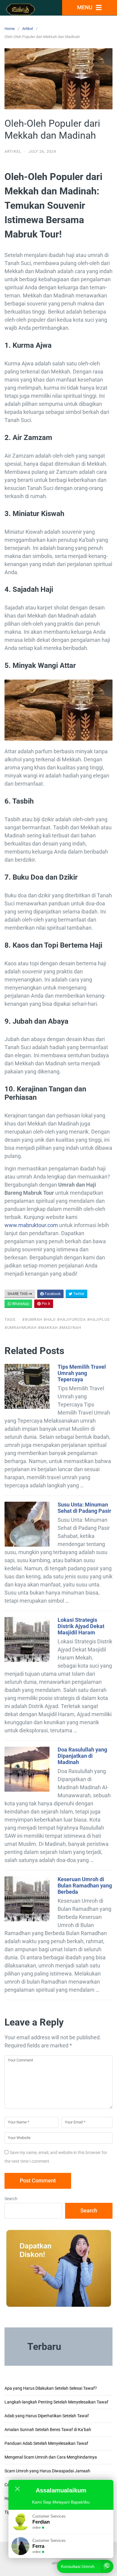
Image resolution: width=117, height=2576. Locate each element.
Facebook (52, 1294)
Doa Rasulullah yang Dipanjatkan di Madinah (82, 1756)
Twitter (78, 1294)
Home (10, 29)
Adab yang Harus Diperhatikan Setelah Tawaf (47, 2416)
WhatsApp (20, 1304)
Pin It (45, 1304)
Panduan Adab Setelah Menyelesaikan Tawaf (46, 2443)
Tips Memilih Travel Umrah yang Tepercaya (82, 1373)
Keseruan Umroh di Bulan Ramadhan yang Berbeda (85, 1886)
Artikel (28, 29)
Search (11, 2199)
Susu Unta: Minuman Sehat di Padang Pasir (84, 1508)
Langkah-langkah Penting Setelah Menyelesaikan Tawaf (56, 2402)
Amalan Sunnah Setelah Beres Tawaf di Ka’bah (48, 2430)
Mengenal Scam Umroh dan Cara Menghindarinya (51, 2457)
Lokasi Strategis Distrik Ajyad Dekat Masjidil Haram (81, 1626)
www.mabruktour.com (31, 1225)
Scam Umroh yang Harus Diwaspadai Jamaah (47, 2471)
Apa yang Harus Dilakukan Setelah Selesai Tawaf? (51, 2388)
